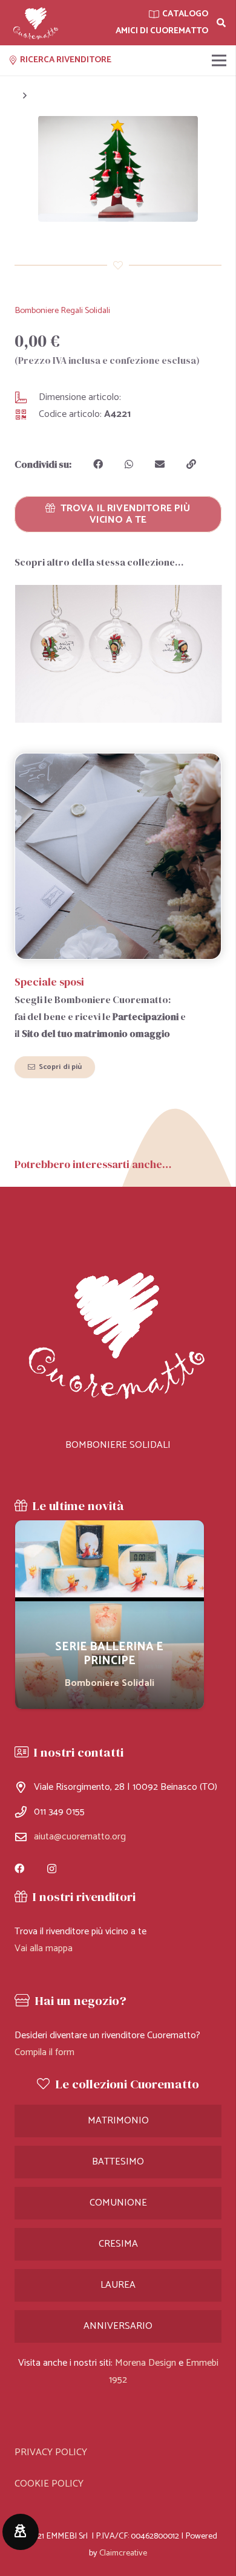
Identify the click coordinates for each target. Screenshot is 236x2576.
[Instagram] (52, 1869)
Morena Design (146, 2363)
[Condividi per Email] (160, 464)
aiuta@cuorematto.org (80, 1837)
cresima (118, 2244)
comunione (118, 2203)
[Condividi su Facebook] (98, 464)
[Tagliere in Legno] (110, 1615)
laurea (118, 2285)
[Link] (36, 23)
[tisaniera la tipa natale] (118, 654)
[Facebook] (19, 1868)
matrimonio (118, 2121)
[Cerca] (221, 23)
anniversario (118, 2326)
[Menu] (219, 60)
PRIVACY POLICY (51, 2452)
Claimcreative (123, 2553)
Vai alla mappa (44, 1948)
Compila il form (44, 2052)
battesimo (118, 2162)
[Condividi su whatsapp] (129, 464)
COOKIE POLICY (49, 2484)
